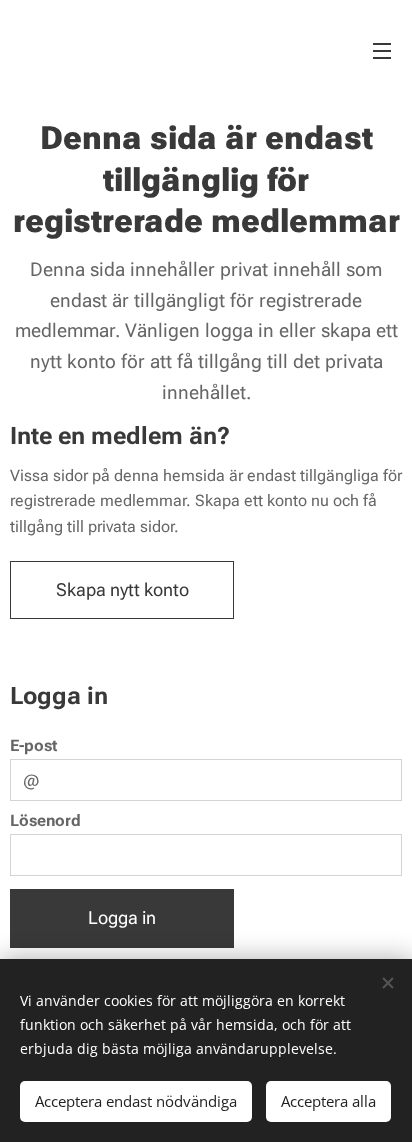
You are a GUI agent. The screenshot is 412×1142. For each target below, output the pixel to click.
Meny (382, 50)
